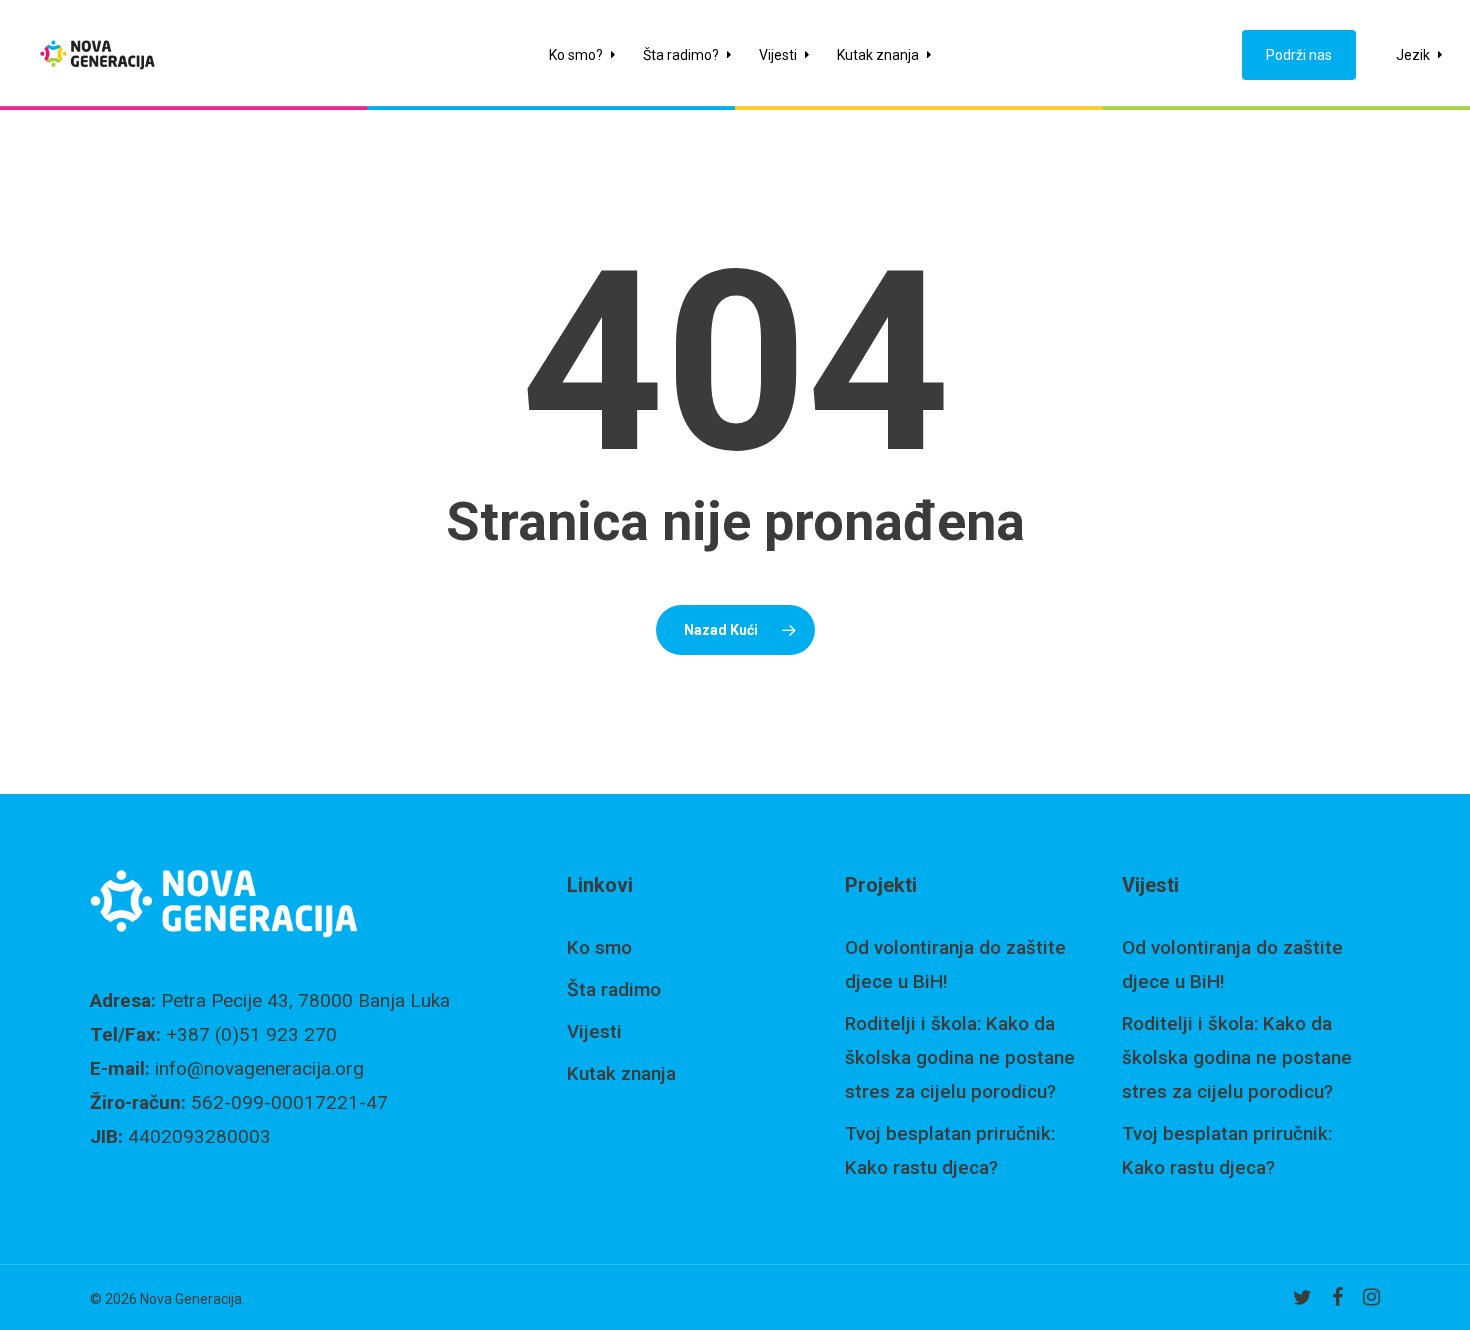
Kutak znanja (621, 1073)
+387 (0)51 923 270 (251, 1034)
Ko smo (599, 947)
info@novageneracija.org (259, 1068)
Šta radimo (614, 989)
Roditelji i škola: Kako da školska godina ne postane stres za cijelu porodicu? (960, 1057)
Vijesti (594, 1031)
